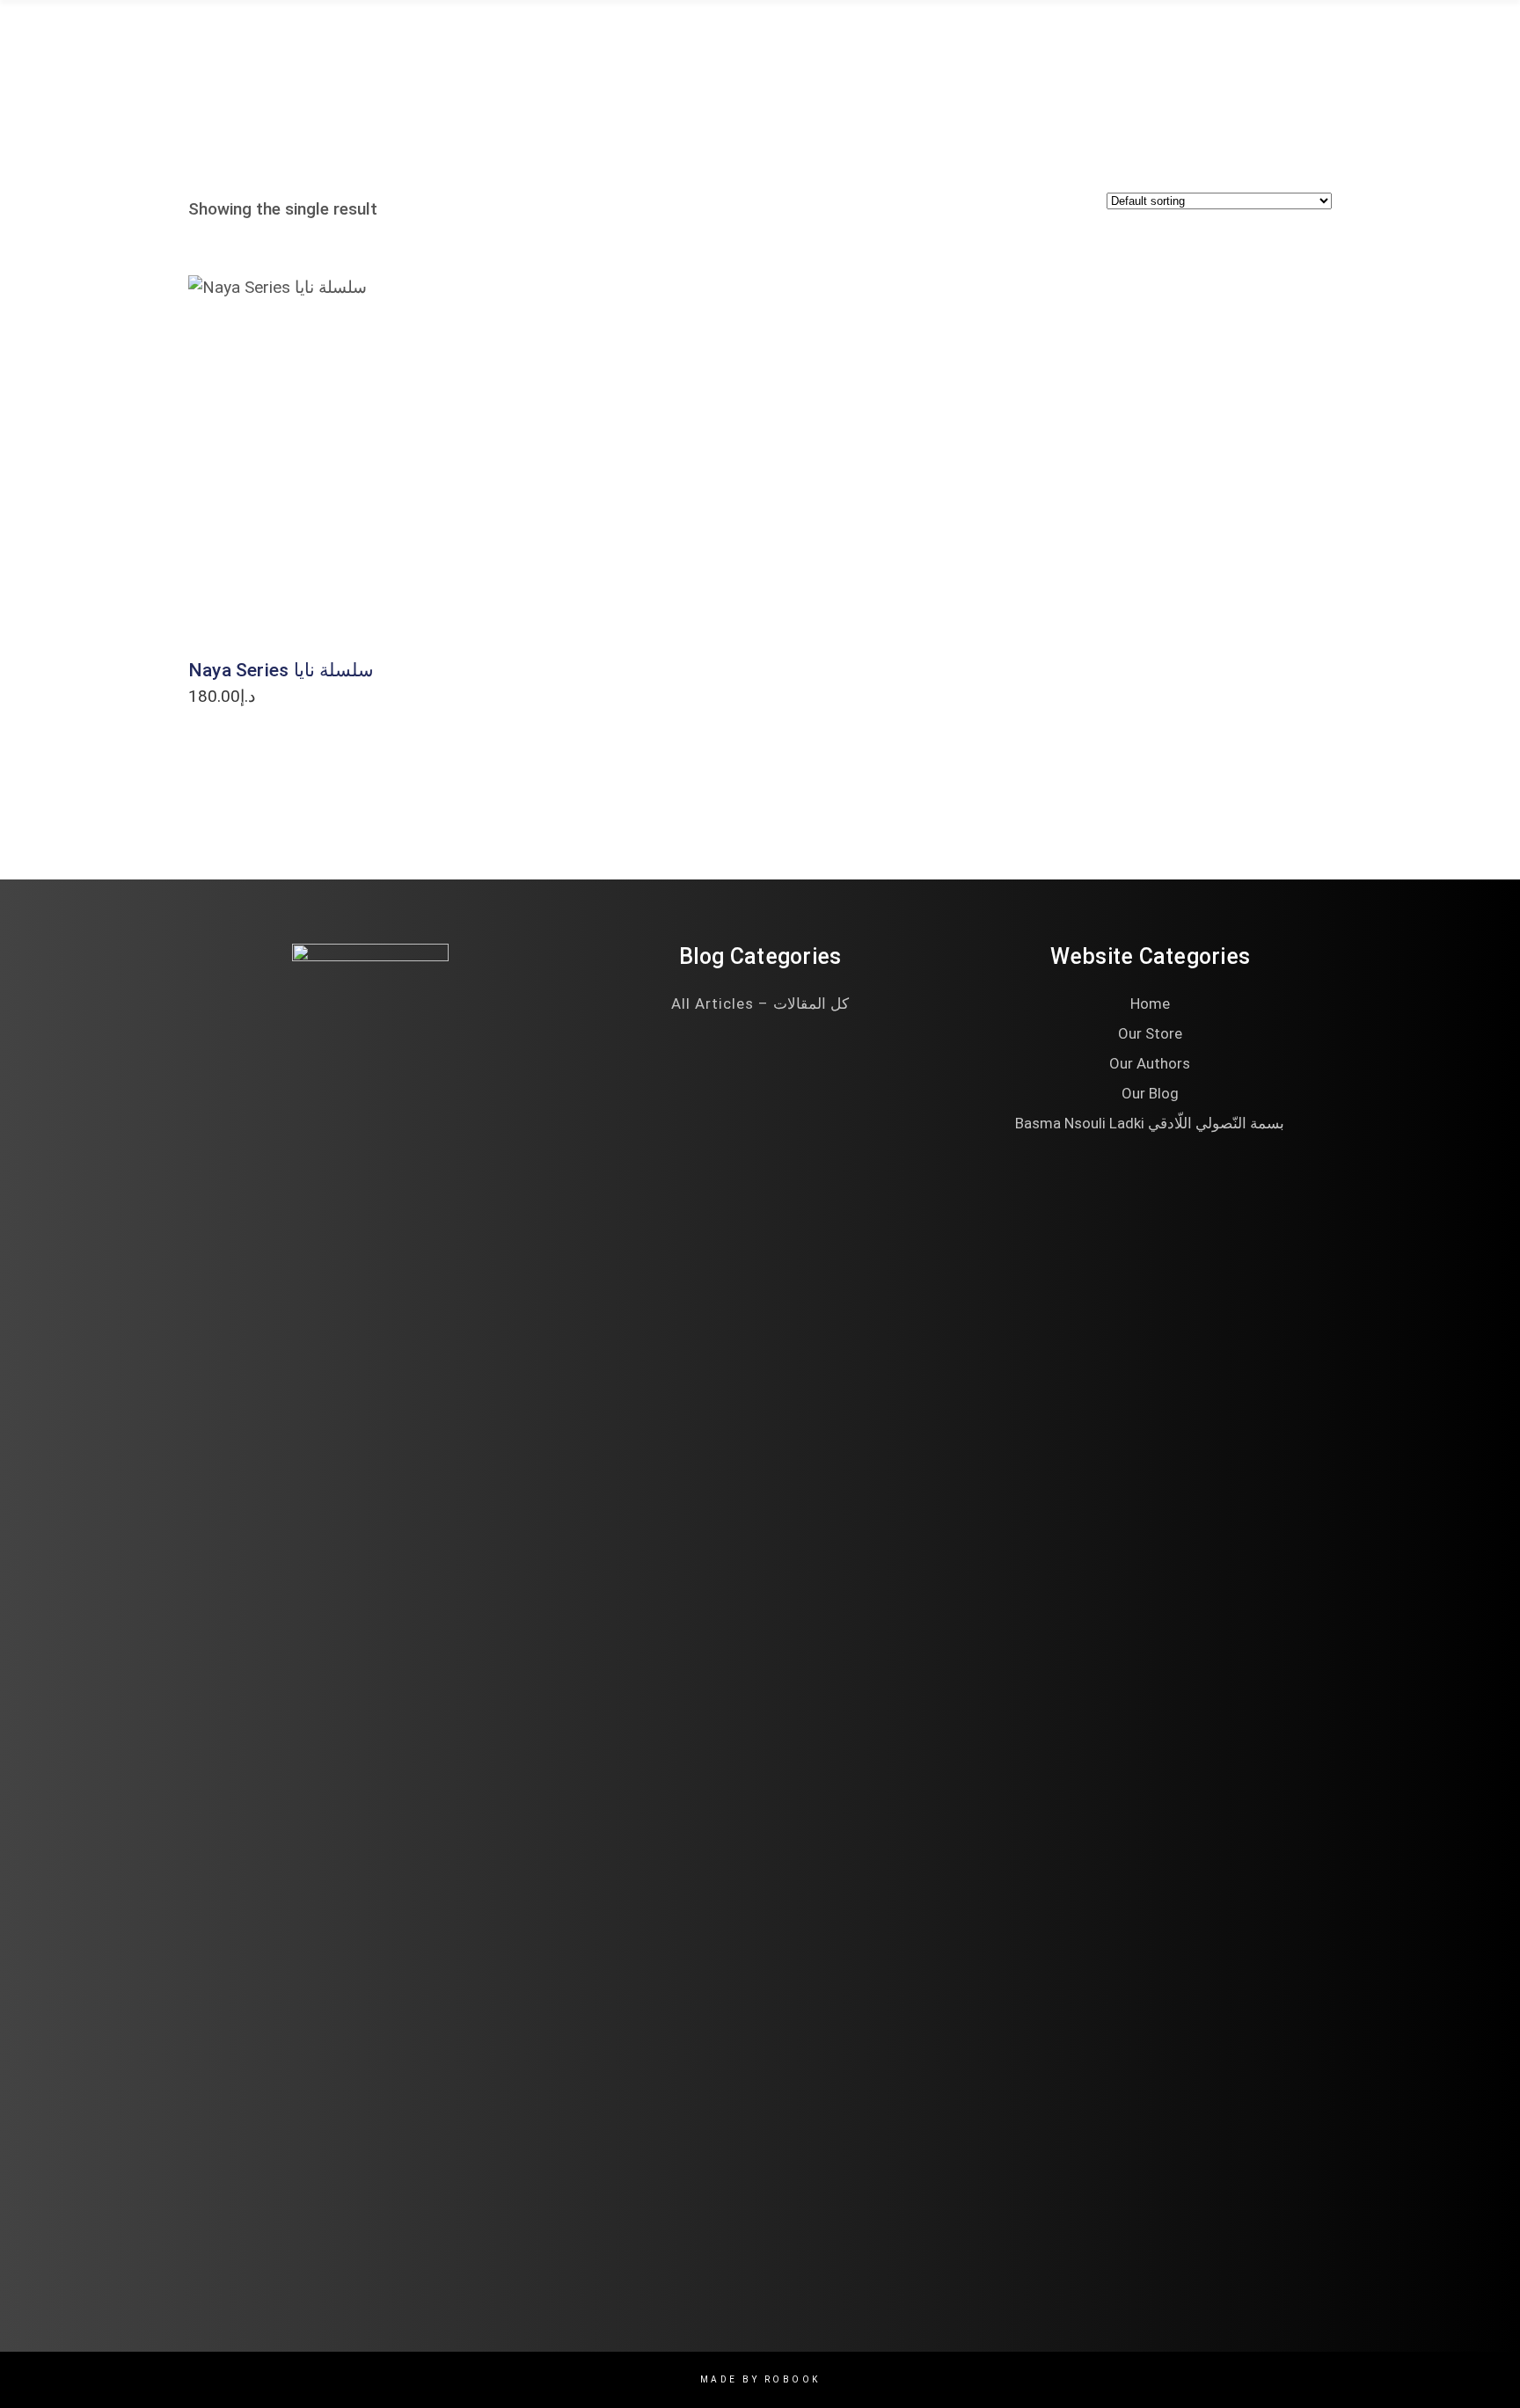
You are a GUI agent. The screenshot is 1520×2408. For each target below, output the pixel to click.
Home (1150, 1003)
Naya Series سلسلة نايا (281, 670)
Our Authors (1150, 1063)
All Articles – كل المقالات (760, 1003)
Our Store (1150, 1033)
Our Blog (1150, 1093)
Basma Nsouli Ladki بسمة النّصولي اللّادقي (1150, 1123)
